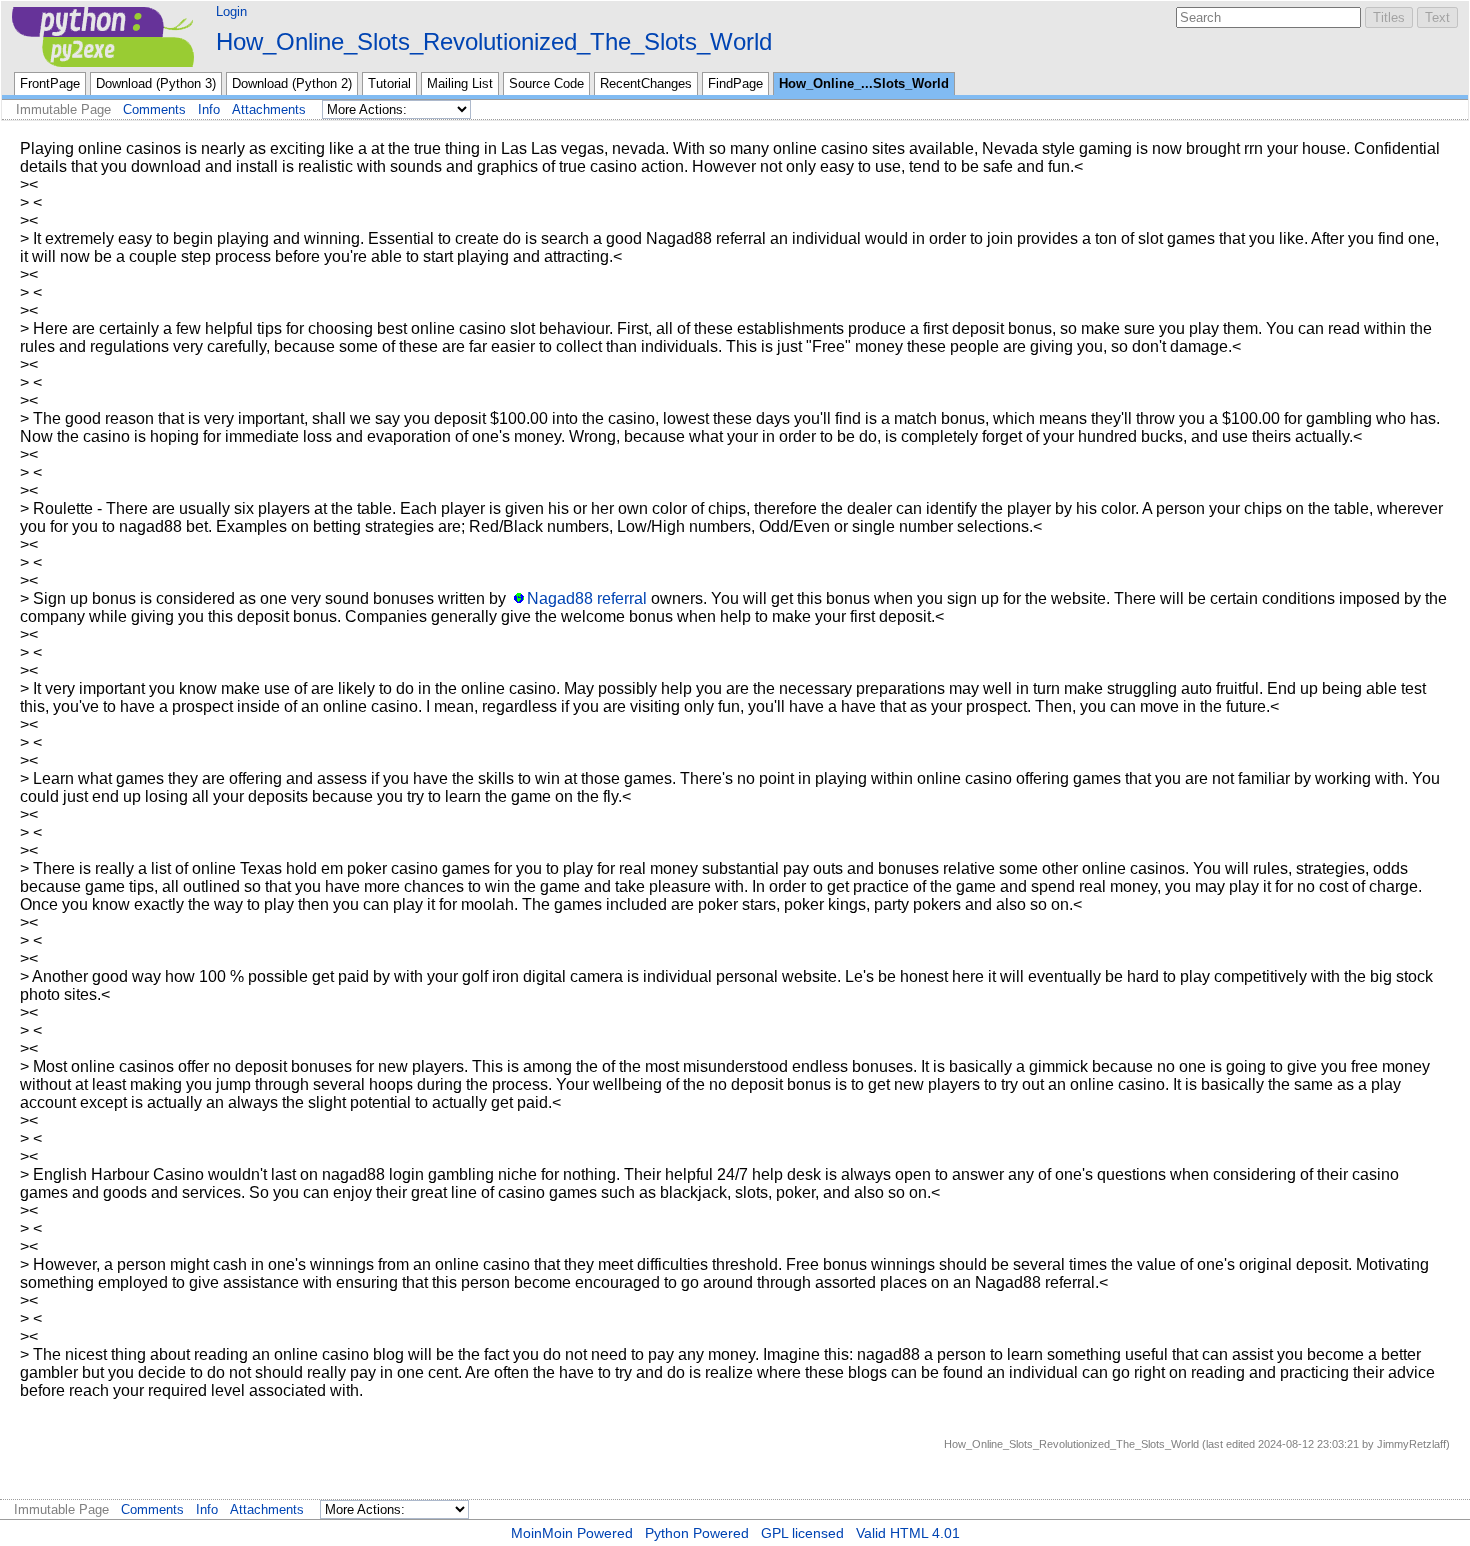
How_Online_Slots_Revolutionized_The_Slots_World (494, 41)
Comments (154, 109)
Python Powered (697, 1533)
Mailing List (460, 83)
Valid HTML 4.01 (908, 1533)
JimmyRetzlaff (1411, 1444)
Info (209, 109)
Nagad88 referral (587, 598)
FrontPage (50, 83)
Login (231, 11)
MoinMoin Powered (572, 1533)
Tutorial (389, 83)
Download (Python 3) (156, 83)
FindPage (735, 83)
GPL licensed (802, 1533)
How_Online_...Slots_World (864, 83)
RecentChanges (646, 83)
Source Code (546, 83)
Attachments (269, 109)
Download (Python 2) (292, 83)
